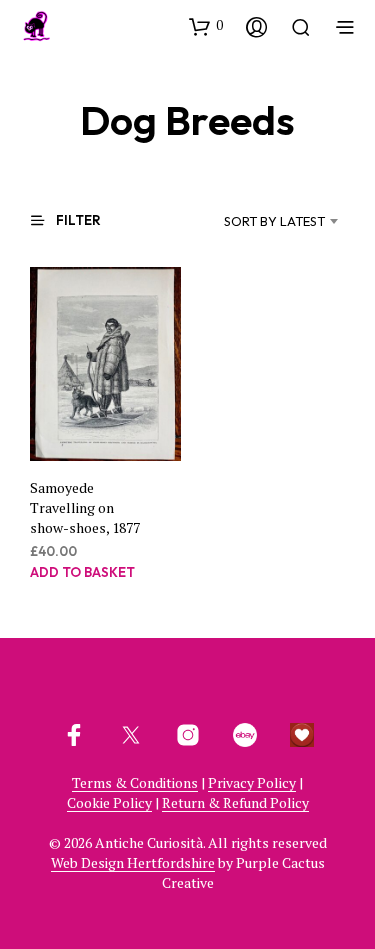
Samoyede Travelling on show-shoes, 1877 (85, 507)
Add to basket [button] (82, 572)
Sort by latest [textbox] (274, 221)
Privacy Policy (252, 783)
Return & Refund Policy (235, 803)
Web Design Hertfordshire (133, 863)
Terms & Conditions (135, 783)
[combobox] (252, 221)
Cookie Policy (109, 803)
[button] (206, 26)
